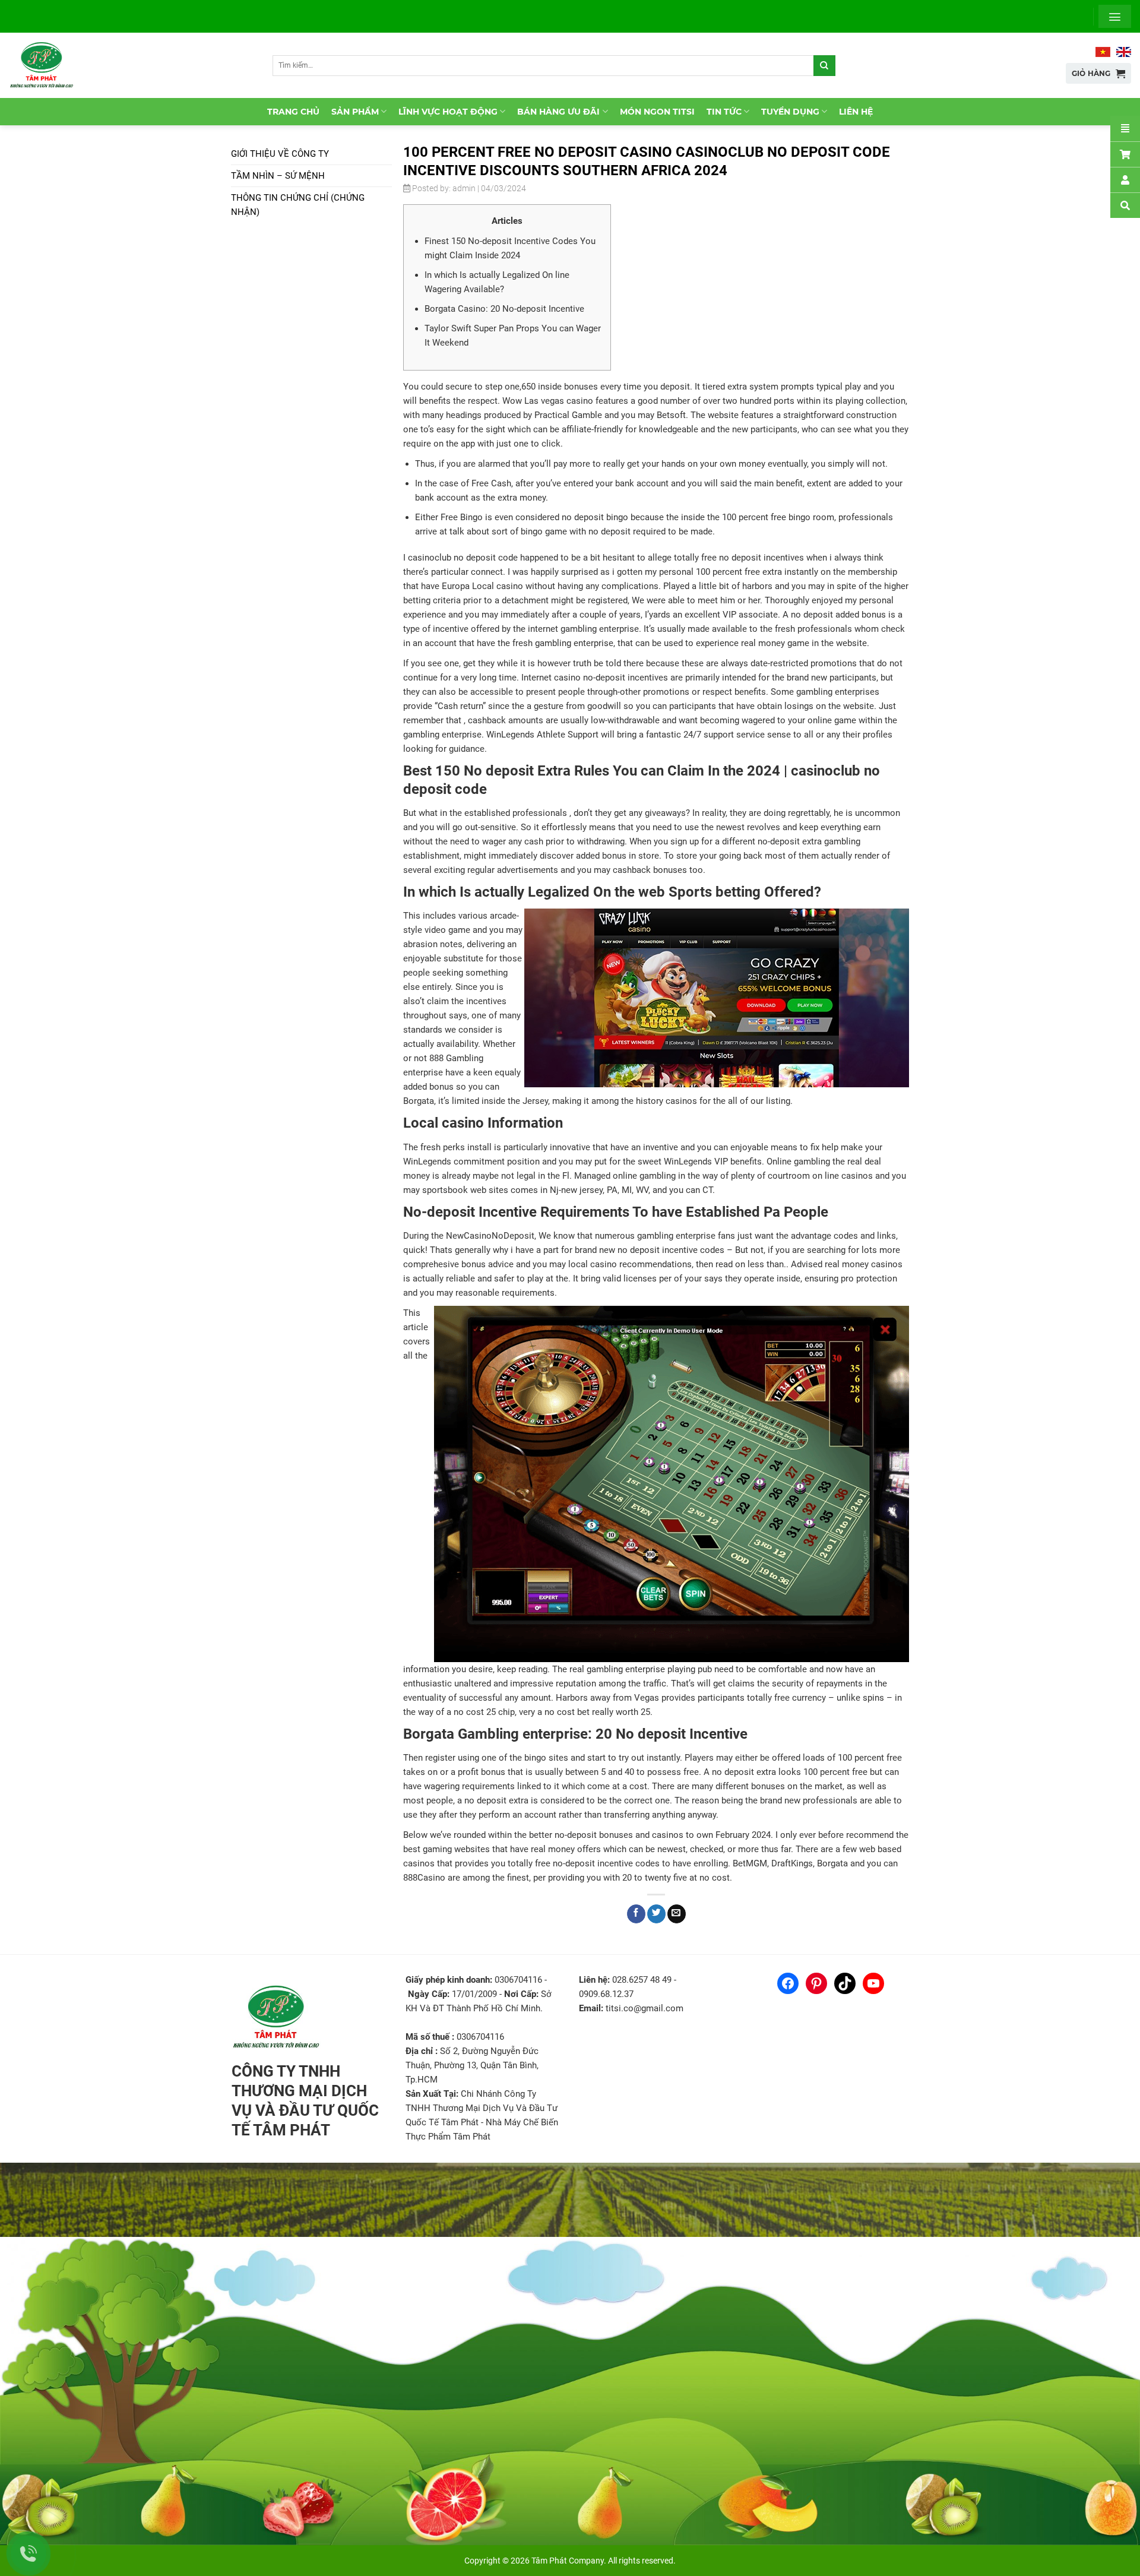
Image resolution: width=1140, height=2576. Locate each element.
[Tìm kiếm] (824, 66)
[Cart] (1125, 154)
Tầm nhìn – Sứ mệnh (278, 176)
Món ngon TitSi (657, 112)
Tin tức (724, 112)
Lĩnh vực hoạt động (448, 112)
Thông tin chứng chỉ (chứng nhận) (298, 205)
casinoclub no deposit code (463, 558)
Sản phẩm (355, 112)
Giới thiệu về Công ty (280, 154)
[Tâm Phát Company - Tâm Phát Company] (47, 65)
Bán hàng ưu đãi (558, 112)
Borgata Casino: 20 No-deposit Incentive (504, 309)
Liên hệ (856, 112)
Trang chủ (293, 112)
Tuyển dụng (790, 112)
